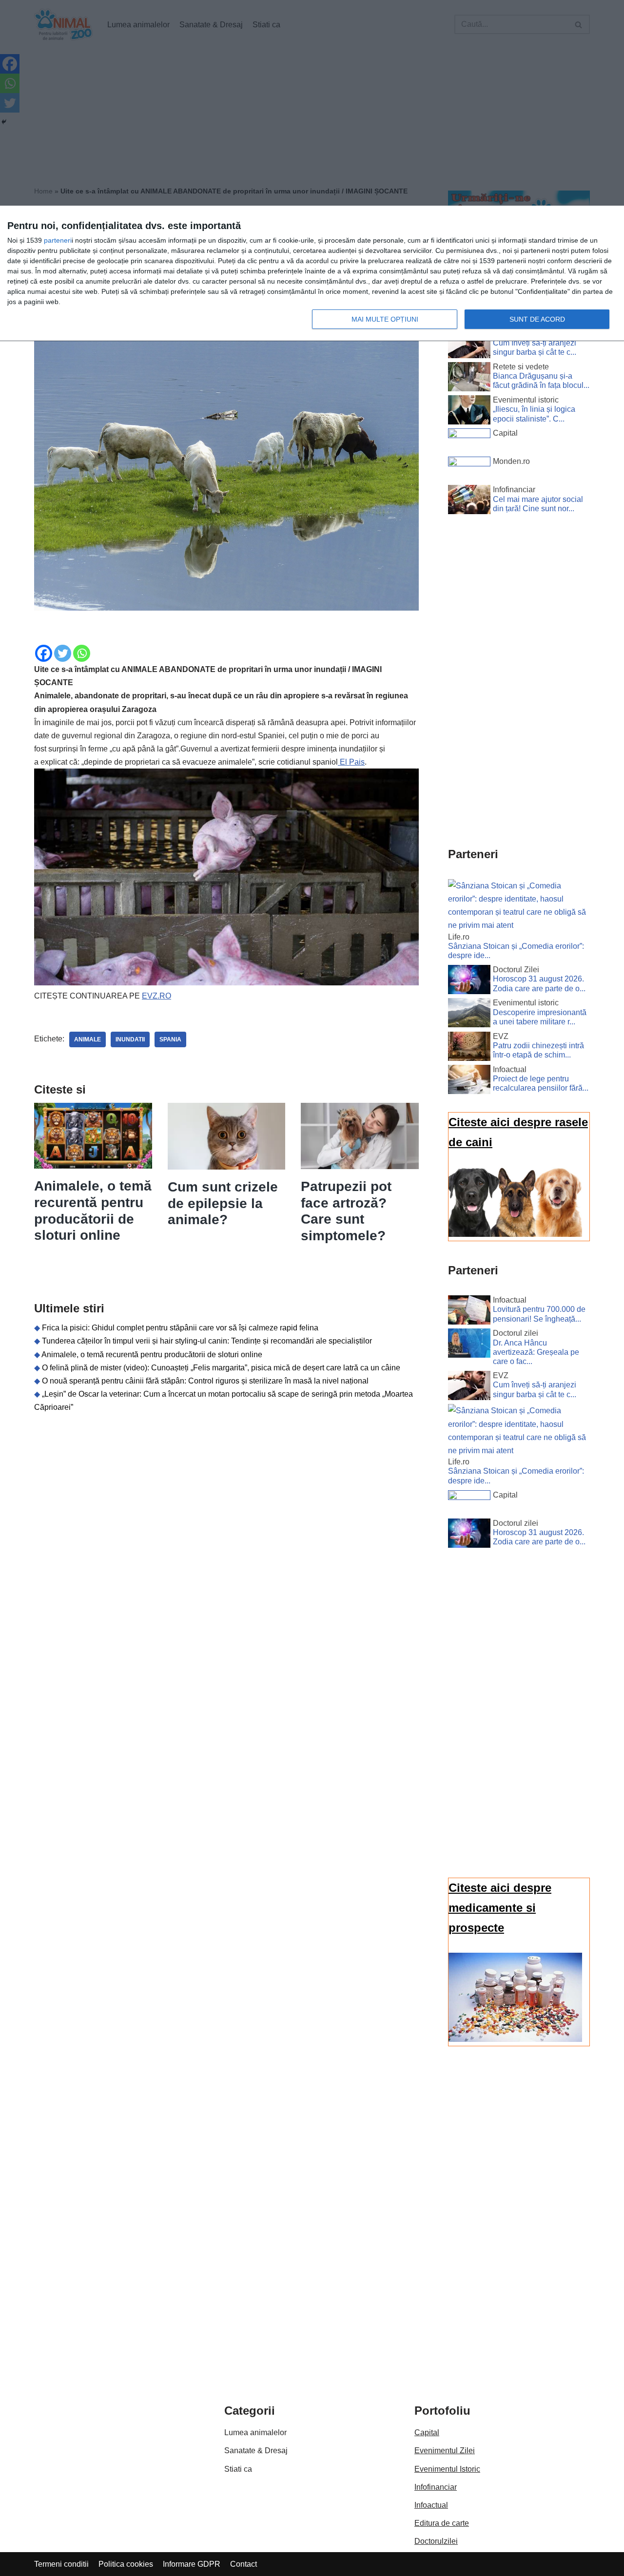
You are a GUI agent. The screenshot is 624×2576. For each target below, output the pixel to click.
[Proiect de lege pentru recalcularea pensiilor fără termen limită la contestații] (469, 1081)
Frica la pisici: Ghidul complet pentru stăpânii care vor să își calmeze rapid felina (180, 1328)
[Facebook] (44, 653)
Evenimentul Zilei (445, 2451)
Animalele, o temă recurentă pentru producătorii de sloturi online (152, 1355)
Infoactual (431, 2505)
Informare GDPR (192, 2564)
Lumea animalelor (255, 2432)
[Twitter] (63, 653)
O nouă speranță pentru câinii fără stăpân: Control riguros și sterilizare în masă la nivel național (205, 1381)
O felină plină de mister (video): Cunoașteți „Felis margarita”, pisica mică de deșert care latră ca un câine (221, 1368)
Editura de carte (442, 2523)
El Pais (351, 762)
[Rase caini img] (515, 1234)
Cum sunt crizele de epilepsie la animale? (223, 1203)
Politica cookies (126, 2564)
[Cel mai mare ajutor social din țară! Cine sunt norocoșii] (469, 501)
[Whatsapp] (82, 653)
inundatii (130, 1039)
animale (88, 1039)
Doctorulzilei (436, 2541)
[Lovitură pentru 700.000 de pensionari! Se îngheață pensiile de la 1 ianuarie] (469, 1312)
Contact (244, 2564)
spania (170, 1039)
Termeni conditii (61, 2564)
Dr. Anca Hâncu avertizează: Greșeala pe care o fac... (536, 1352)
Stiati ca (238, 2469)
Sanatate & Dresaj (256, 2451)
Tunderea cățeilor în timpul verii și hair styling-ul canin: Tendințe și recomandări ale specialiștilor (207, 1341)
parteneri (58, 240)
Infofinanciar (436, 2487)
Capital (427, 2432)
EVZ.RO (156, 996)
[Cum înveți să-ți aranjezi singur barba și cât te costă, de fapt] (469, 346)
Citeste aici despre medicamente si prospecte (500, 1908)
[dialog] (312, 274)
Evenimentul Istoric (447, 2469)
